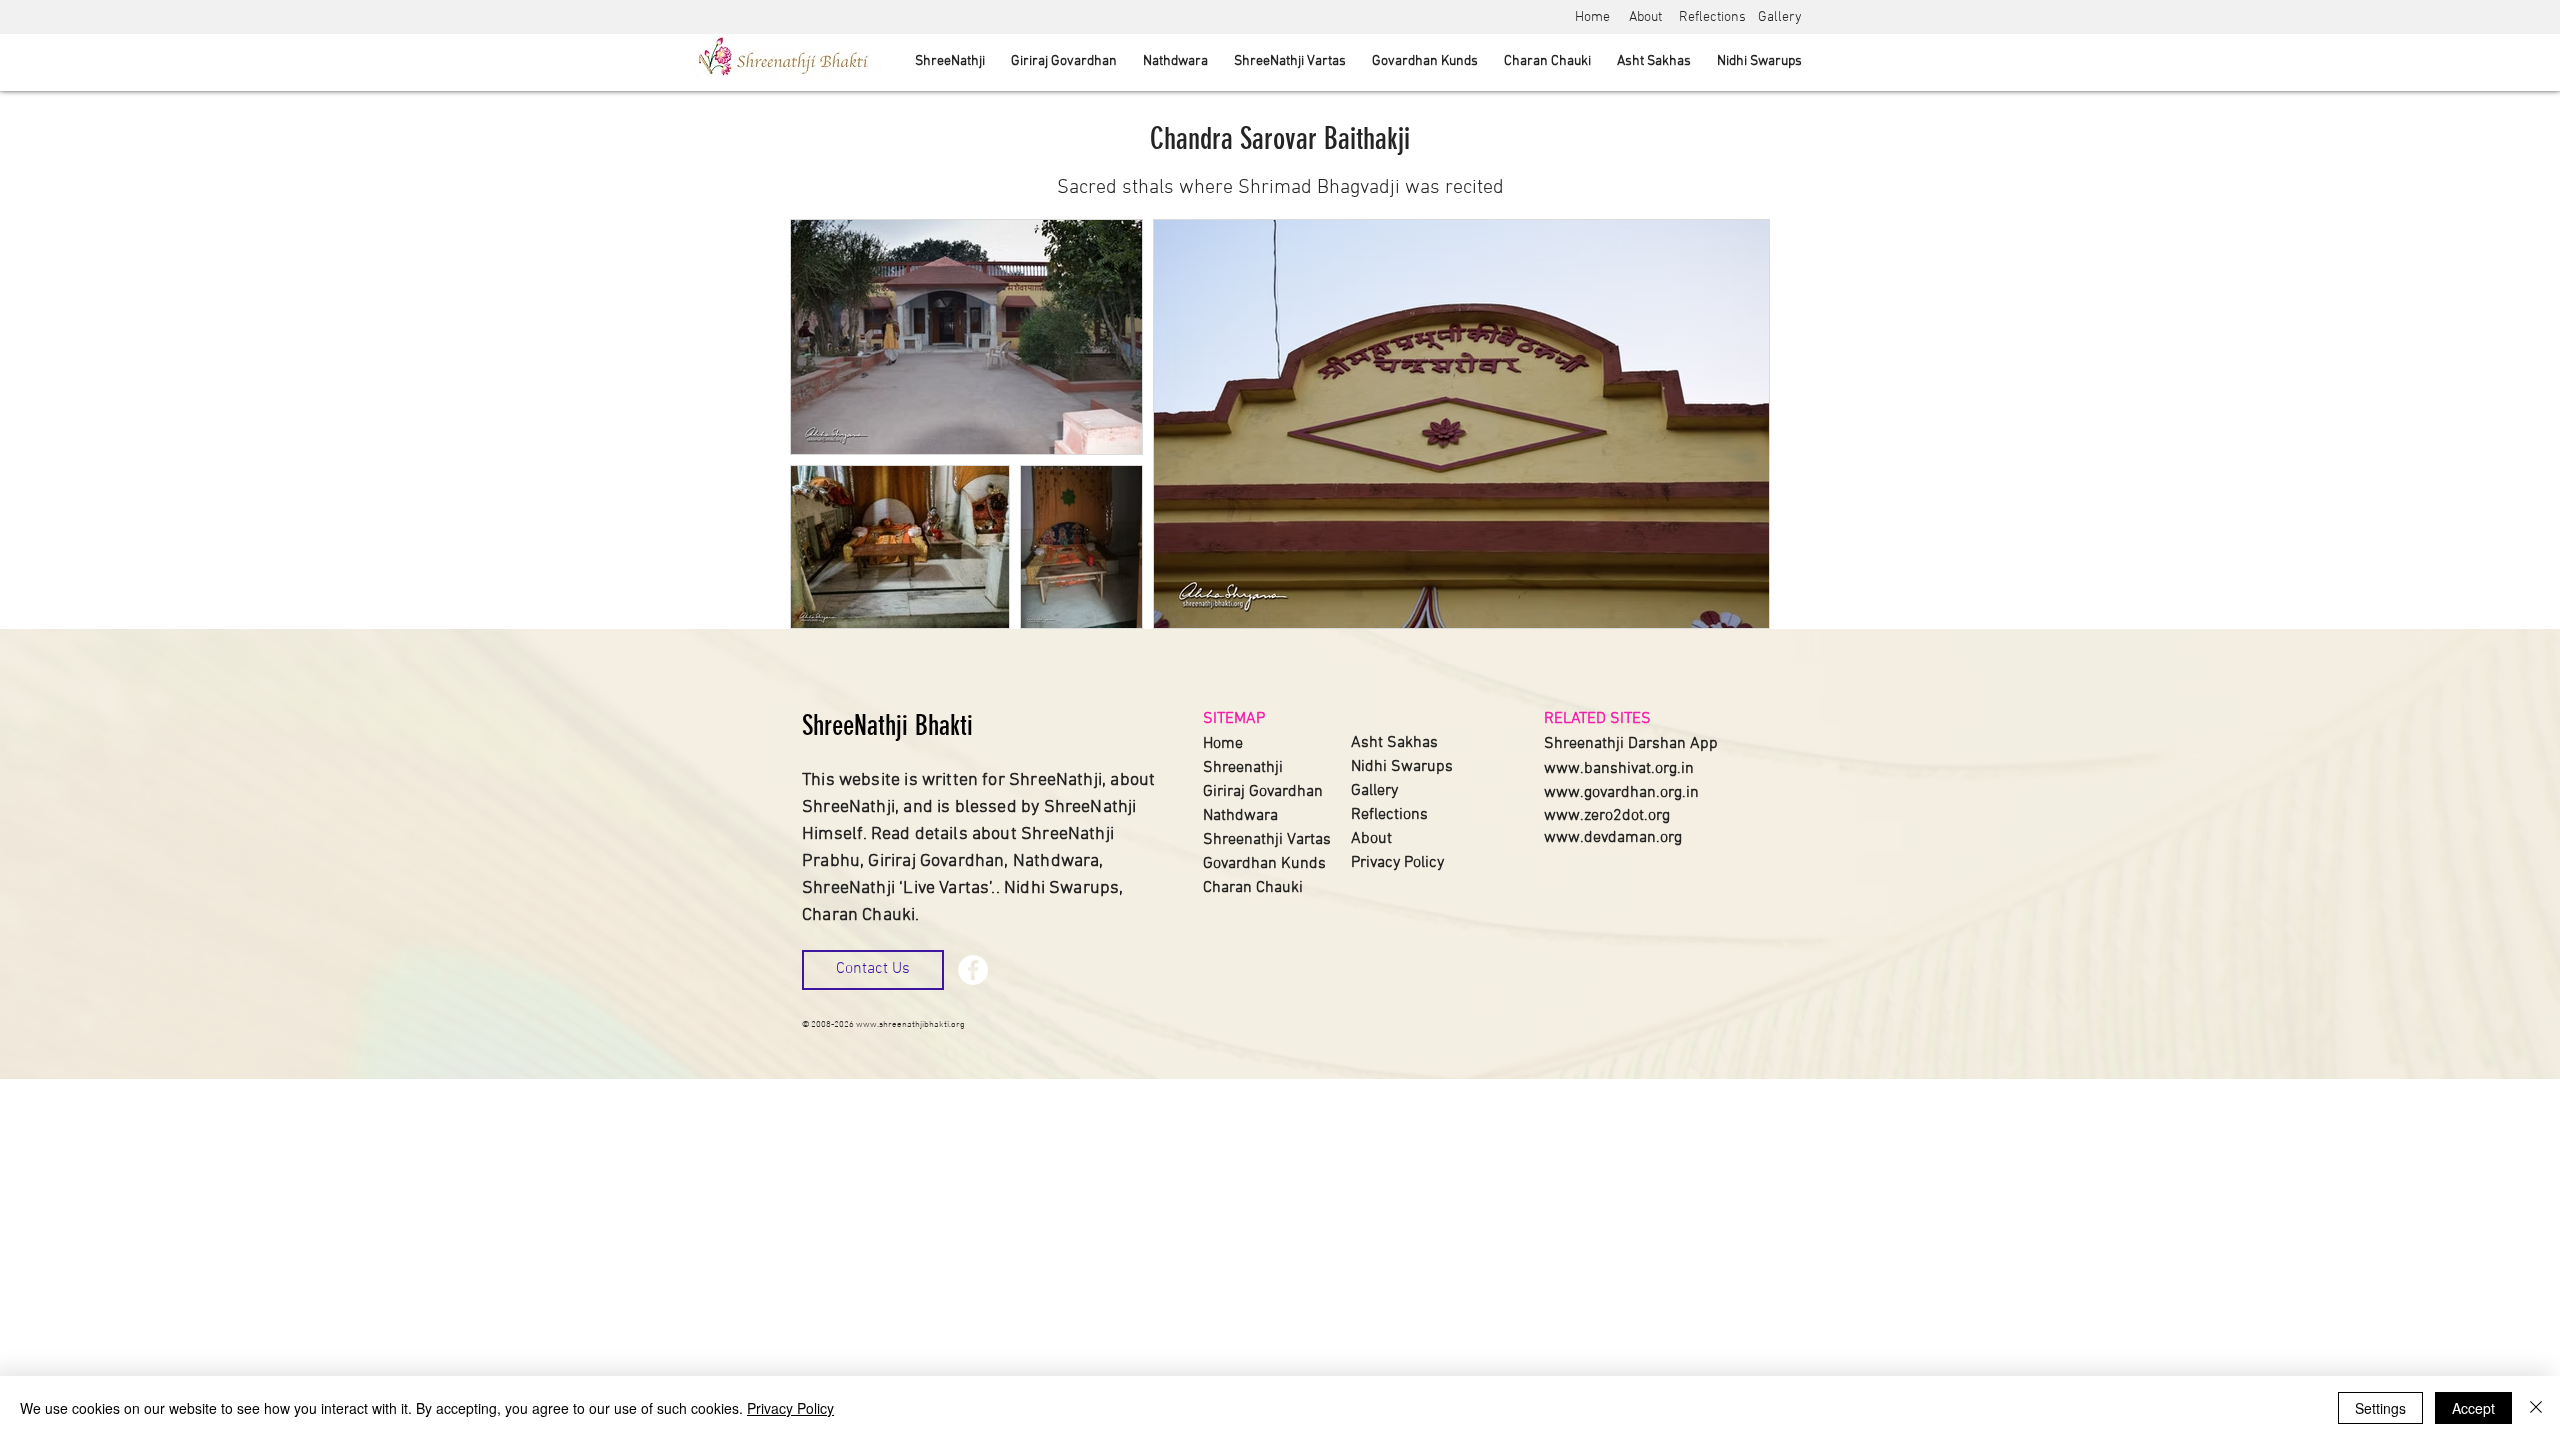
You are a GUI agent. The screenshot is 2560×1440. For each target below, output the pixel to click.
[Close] (2536, 1408)
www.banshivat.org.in (1619, 769)
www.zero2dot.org (1607, 816)
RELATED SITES (1597, 719)
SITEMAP (1234, 719)
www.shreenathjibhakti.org (910, 1024)
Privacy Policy (790, 1408)
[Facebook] (973, 970)
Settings (2380, 1408)
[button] (873, 970)
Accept (2473, 1408)
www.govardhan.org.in (1621, 793)
